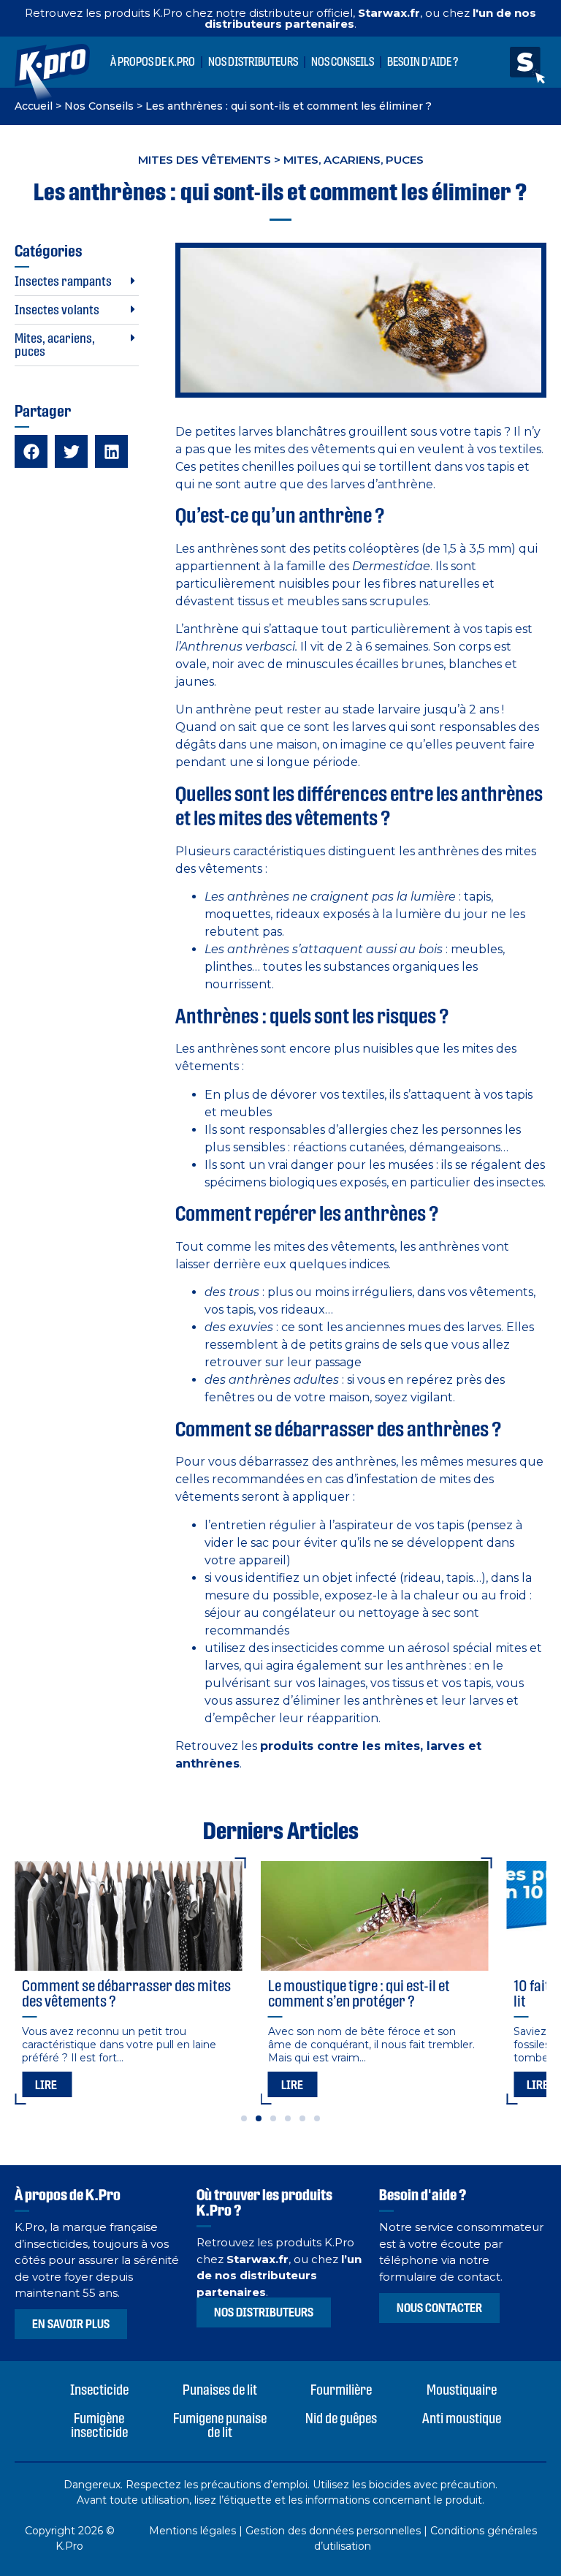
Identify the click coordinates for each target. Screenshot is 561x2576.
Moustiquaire (462, 2390)
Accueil (34, 106)
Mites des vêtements (205, 160)
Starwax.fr (389, 13)
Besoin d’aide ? (423, 62)
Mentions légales (192, 2531)
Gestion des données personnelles (333, 2531)
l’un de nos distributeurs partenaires (279, 2276)
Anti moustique (462, 2418)
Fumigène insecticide (99, 2425)
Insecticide (99, 2390)
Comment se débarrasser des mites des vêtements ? (126, 1993)
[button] (77, 282)
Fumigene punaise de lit (220, 2425)
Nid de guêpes (341, 2418)
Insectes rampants (63, 281)
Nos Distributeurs (253, 62)
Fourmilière (341, 2390)
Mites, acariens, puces (354, 160)
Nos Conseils (343, 62)
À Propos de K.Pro (153, 62)
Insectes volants (57, 310)
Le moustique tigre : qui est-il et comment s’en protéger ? (359, 1993)
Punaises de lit (220, 2390)
